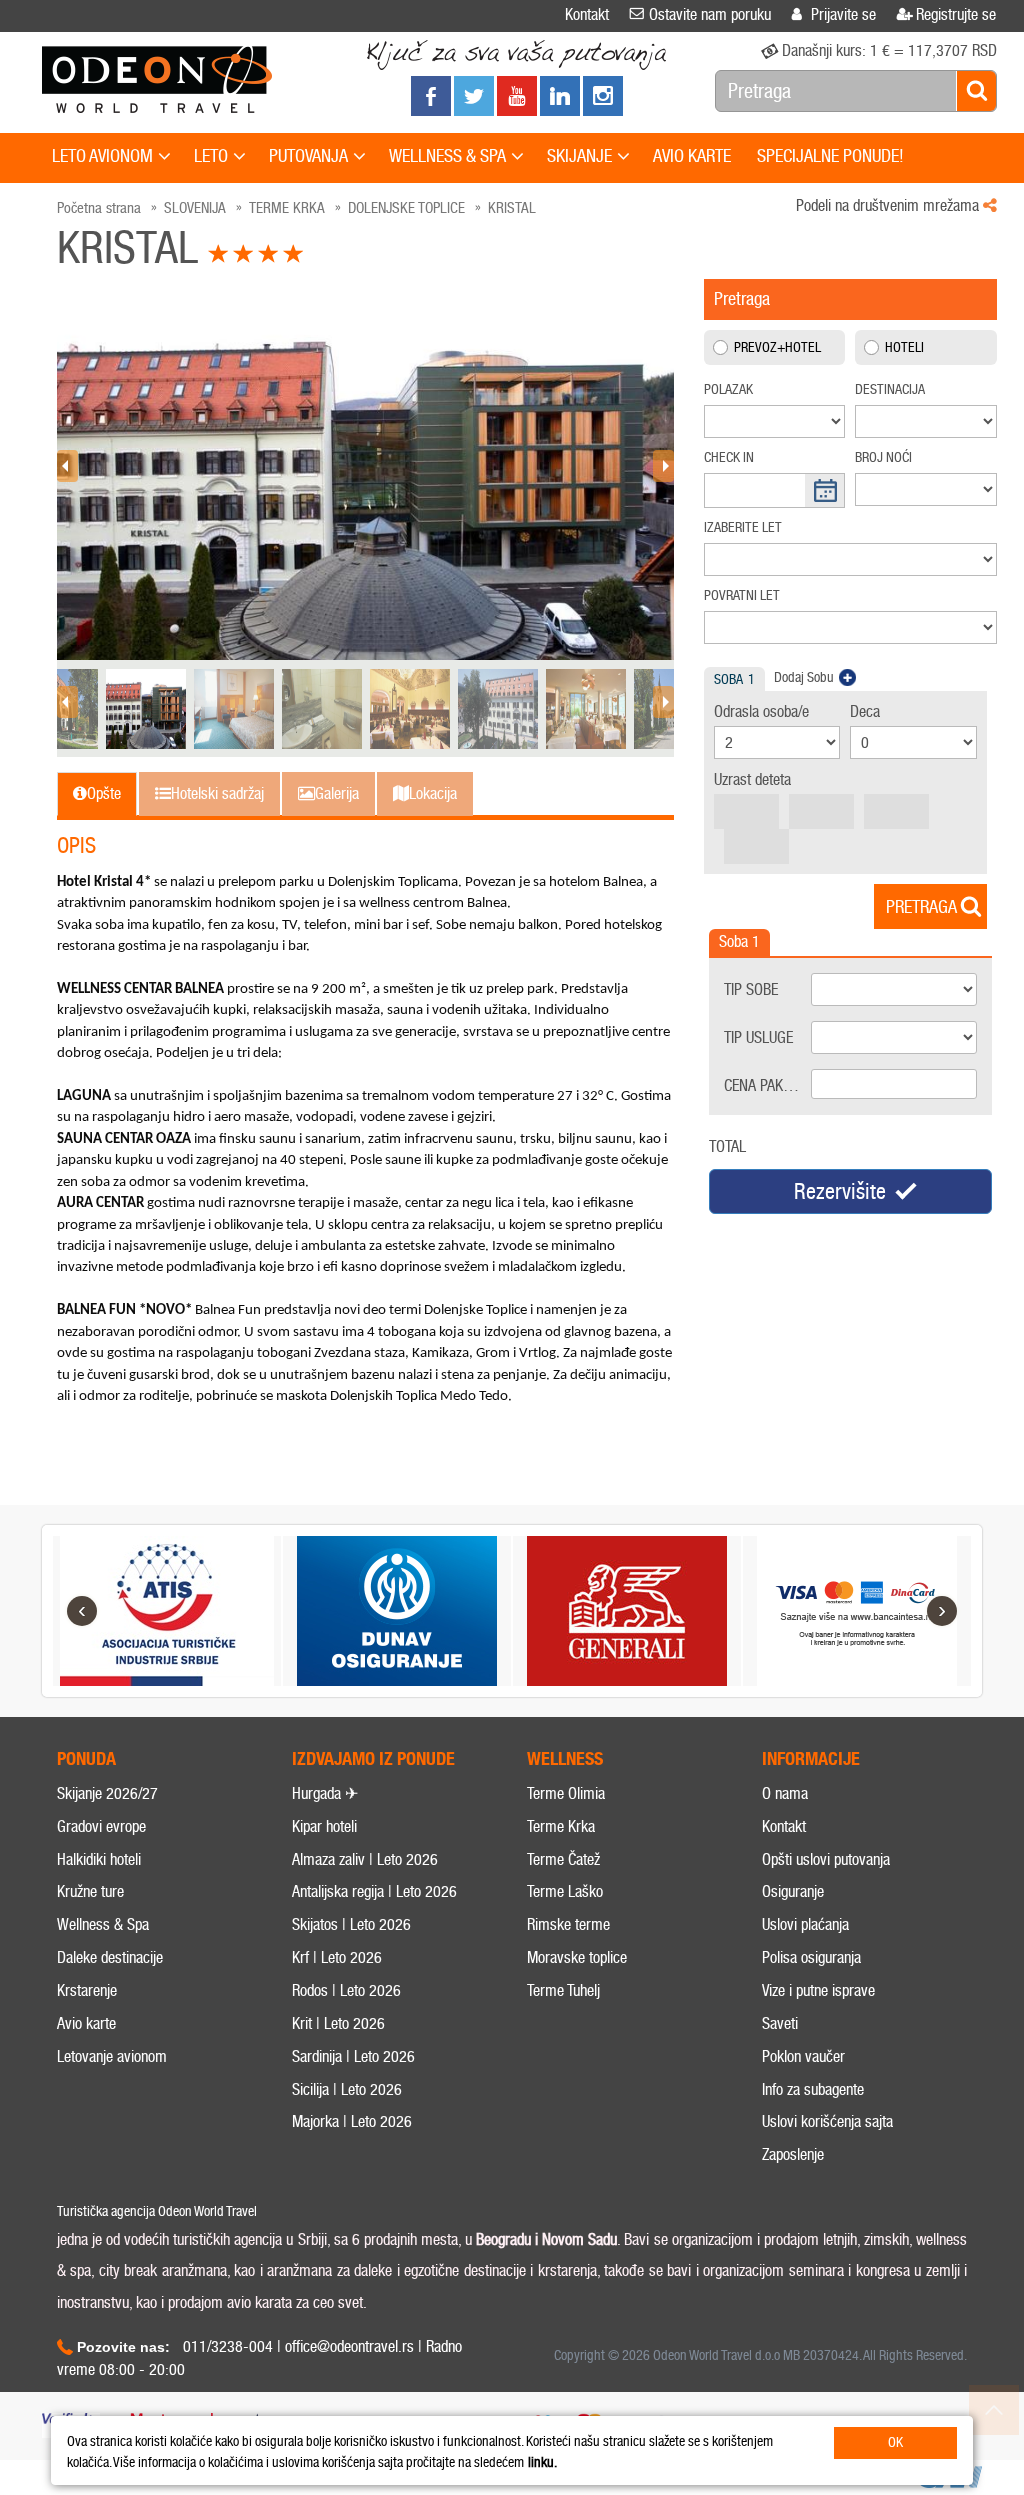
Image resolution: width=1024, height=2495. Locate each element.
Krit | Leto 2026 (338, 2023)
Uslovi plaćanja (805, 1924)
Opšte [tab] (104, 793)
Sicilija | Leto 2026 (347, 2089)
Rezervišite (840, 1191)
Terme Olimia (566, 1793)
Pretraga (921, 907)
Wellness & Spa (103, 1924)
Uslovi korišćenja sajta (827, 2121)
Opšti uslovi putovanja (826, 1859)
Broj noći (883, 457)
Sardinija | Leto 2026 (353, 2056)
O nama (785, 1793)
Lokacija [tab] (433, 793)
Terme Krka (561, 1826)
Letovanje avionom (112, 2056)
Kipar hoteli (324, 1826)
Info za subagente (813, 2089)
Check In (729, 457)
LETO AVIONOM (102, 156)
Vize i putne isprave (818, 1990)
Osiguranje (793, 1891)
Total (727, 1146)
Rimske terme (568, 1924)
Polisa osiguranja (811, 1957)
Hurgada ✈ (325, 1793)
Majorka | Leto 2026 (352, 2121)
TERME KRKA (287, 208)
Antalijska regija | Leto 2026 (374, 1891)
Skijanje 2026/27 (107, 1793)
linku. (542, 2462)
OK (895, 2442)
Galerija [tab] (337, 793)
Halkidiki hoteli (99, 1859)
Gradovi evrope (101, 1826)
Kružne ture (90, 1891)
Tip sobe (751, 989)
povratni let (742, 595)
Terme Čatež (563, 1859)
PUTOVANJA (308, 156)
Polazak (728, 389)
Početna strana (99, 208)
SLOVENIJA (195, 208)
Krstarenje (87, 1990)
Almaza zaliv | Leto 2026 (365, 1859)
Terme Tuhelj (563, 1990)
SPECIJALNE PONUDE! (830, 156)
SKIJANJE (579, 156)
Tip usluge (758, 1037)
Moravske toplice (577, 1957)
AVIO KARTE (692, 156)
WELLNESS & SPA (447, 156)
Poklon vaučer (803, 2056)
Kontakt (784, 1826)
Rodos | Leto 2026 (346, 1990)
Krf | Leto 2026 (337, 1957)
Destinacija (890, 389)
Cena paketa (764, 1085)
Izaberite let (743, 527)
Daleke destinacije (110, 1957)
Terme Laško (565, 1891)
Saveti (780, 2023)
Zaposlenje (793, 2154)
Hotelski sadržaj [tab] (217, 793)
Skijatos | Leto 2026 (351, 1924)
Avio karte (86, 2023)
